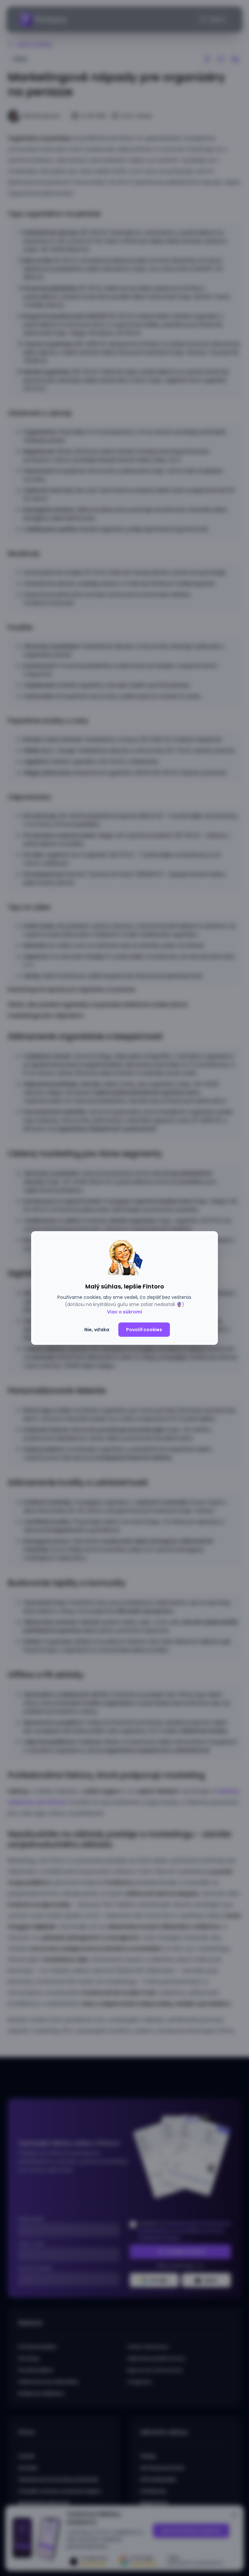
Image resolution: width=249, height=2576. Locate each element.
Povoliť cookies (144, 1330)
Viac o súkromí (124, 1312)
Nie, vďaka (97, 1330)
